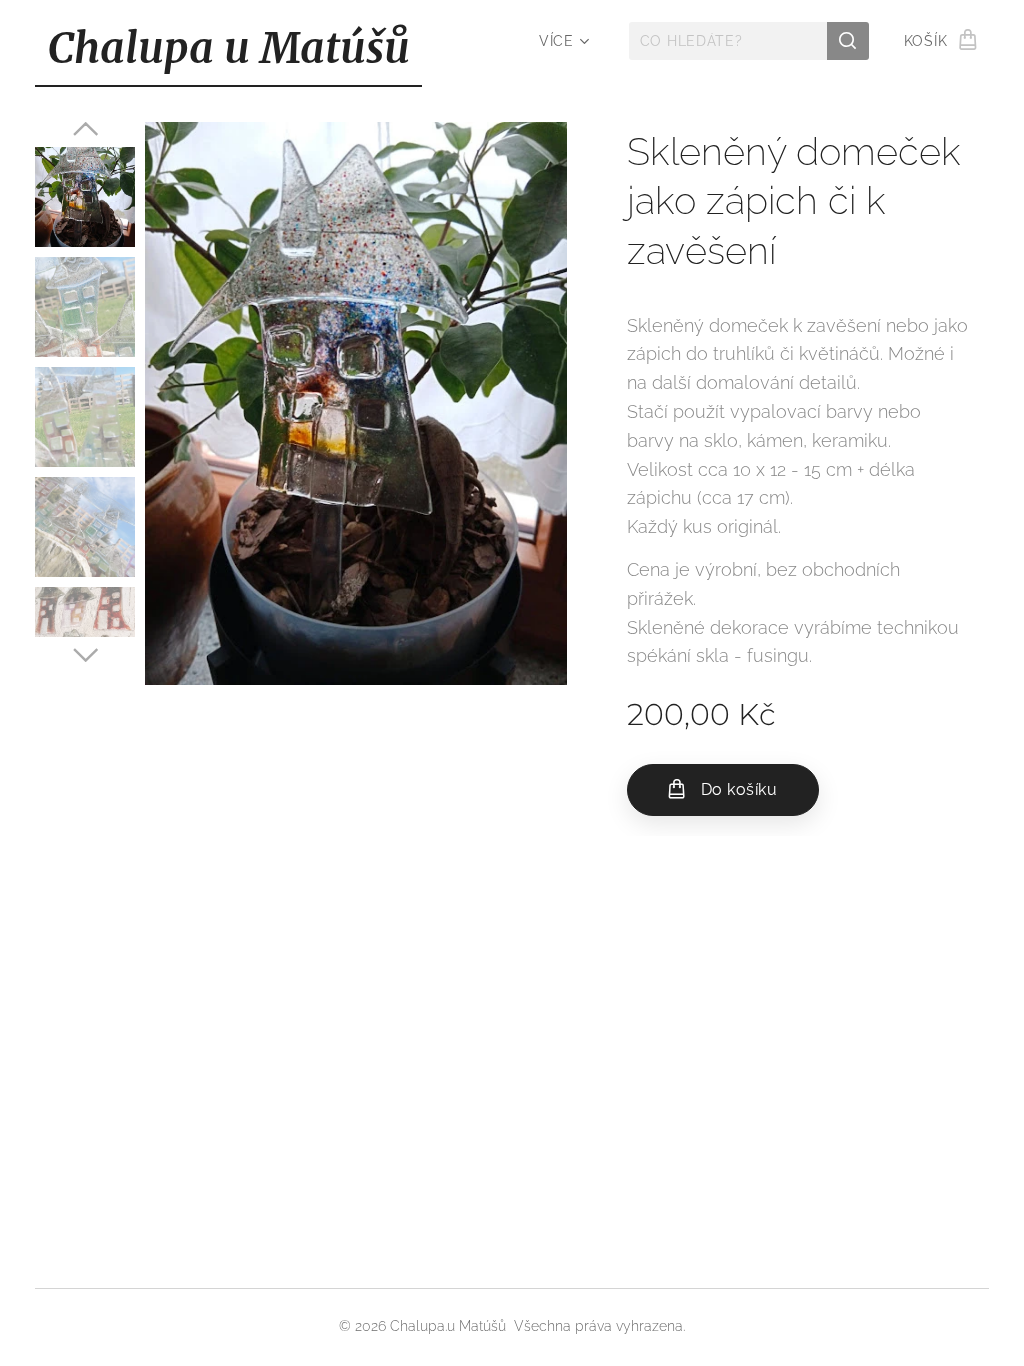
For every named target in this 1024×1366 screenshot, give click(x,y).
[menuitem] (561, 41)
